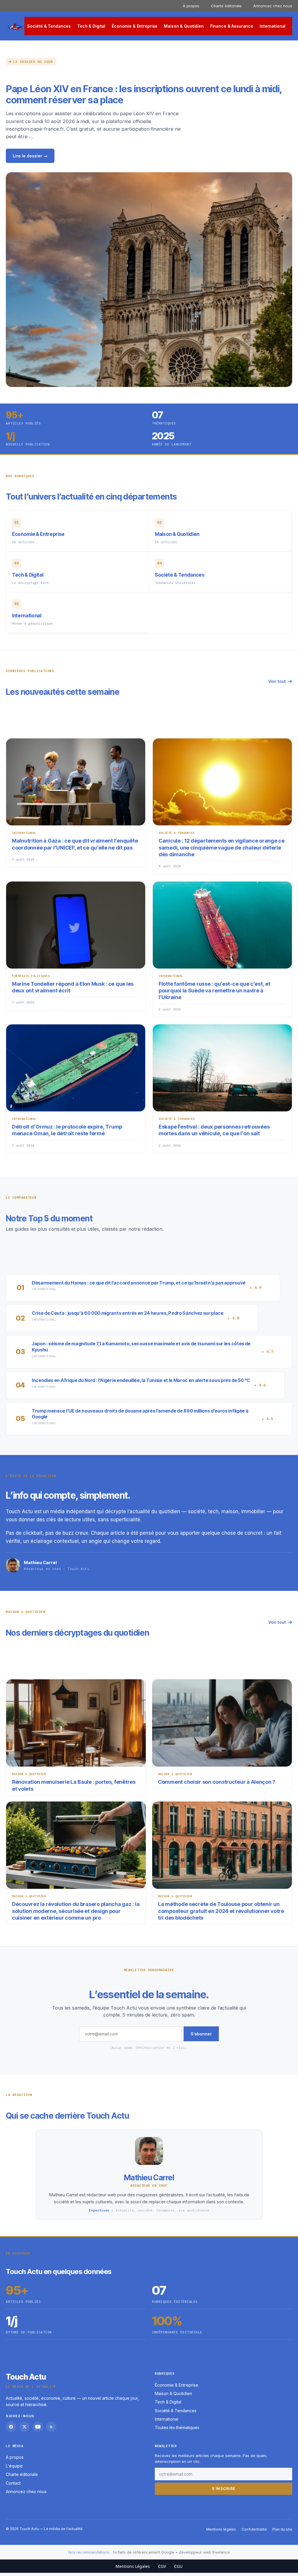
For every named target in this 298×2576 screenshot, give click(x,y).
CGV (162, 2566)
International (273, 26)
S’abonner (201, 2034)
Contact (13, 2483)
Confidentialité (254, 2529)
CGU (178, 2566)
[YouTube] (38, 2426)
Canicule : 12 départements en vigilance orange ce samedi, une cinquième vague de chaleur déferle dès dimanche (222, 848)
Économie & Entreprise (135, 26)
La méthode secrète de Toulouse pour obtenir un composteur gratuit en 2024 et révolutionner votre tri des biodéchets (221, 1911)
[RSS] (51, 2426)
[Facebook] (11, 2426)
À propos (191, 6)
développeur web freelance (204, 2552)
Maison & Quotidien (184, 26)
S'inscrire (224, 2488)
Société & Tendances (49, 26)
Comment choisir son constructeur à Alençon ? (217, 1782)
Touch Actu (26, 2377)
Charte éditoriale (226, 6)
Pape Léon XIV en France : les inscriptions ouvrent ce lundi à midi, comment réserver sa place (144, 94)
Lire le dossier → (30, 156)
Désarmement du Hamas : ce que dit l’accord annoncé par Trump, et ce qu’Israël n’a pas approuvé (139, 1283)
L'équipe (14, 2466)
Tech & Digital (91, 26)
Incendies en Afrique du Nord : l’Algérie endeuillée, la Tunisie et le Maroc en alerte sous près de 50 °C (141, 1380)
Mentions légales (221, 2529)
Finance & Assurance (232, 26)
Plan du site (282, 2529)
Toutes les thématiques (177, 2427)
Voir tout (277, 681)
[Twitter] (24, 2426)
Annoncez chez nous (273, 6)
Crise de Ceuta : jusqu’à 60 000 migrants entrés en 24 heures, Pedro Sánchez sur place (128, 1313)
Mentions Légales (133, 2566)
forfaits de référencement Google (143, 2552)
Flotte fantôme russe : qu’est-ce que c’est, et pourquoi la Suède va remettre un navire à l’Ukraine (214, 991)
